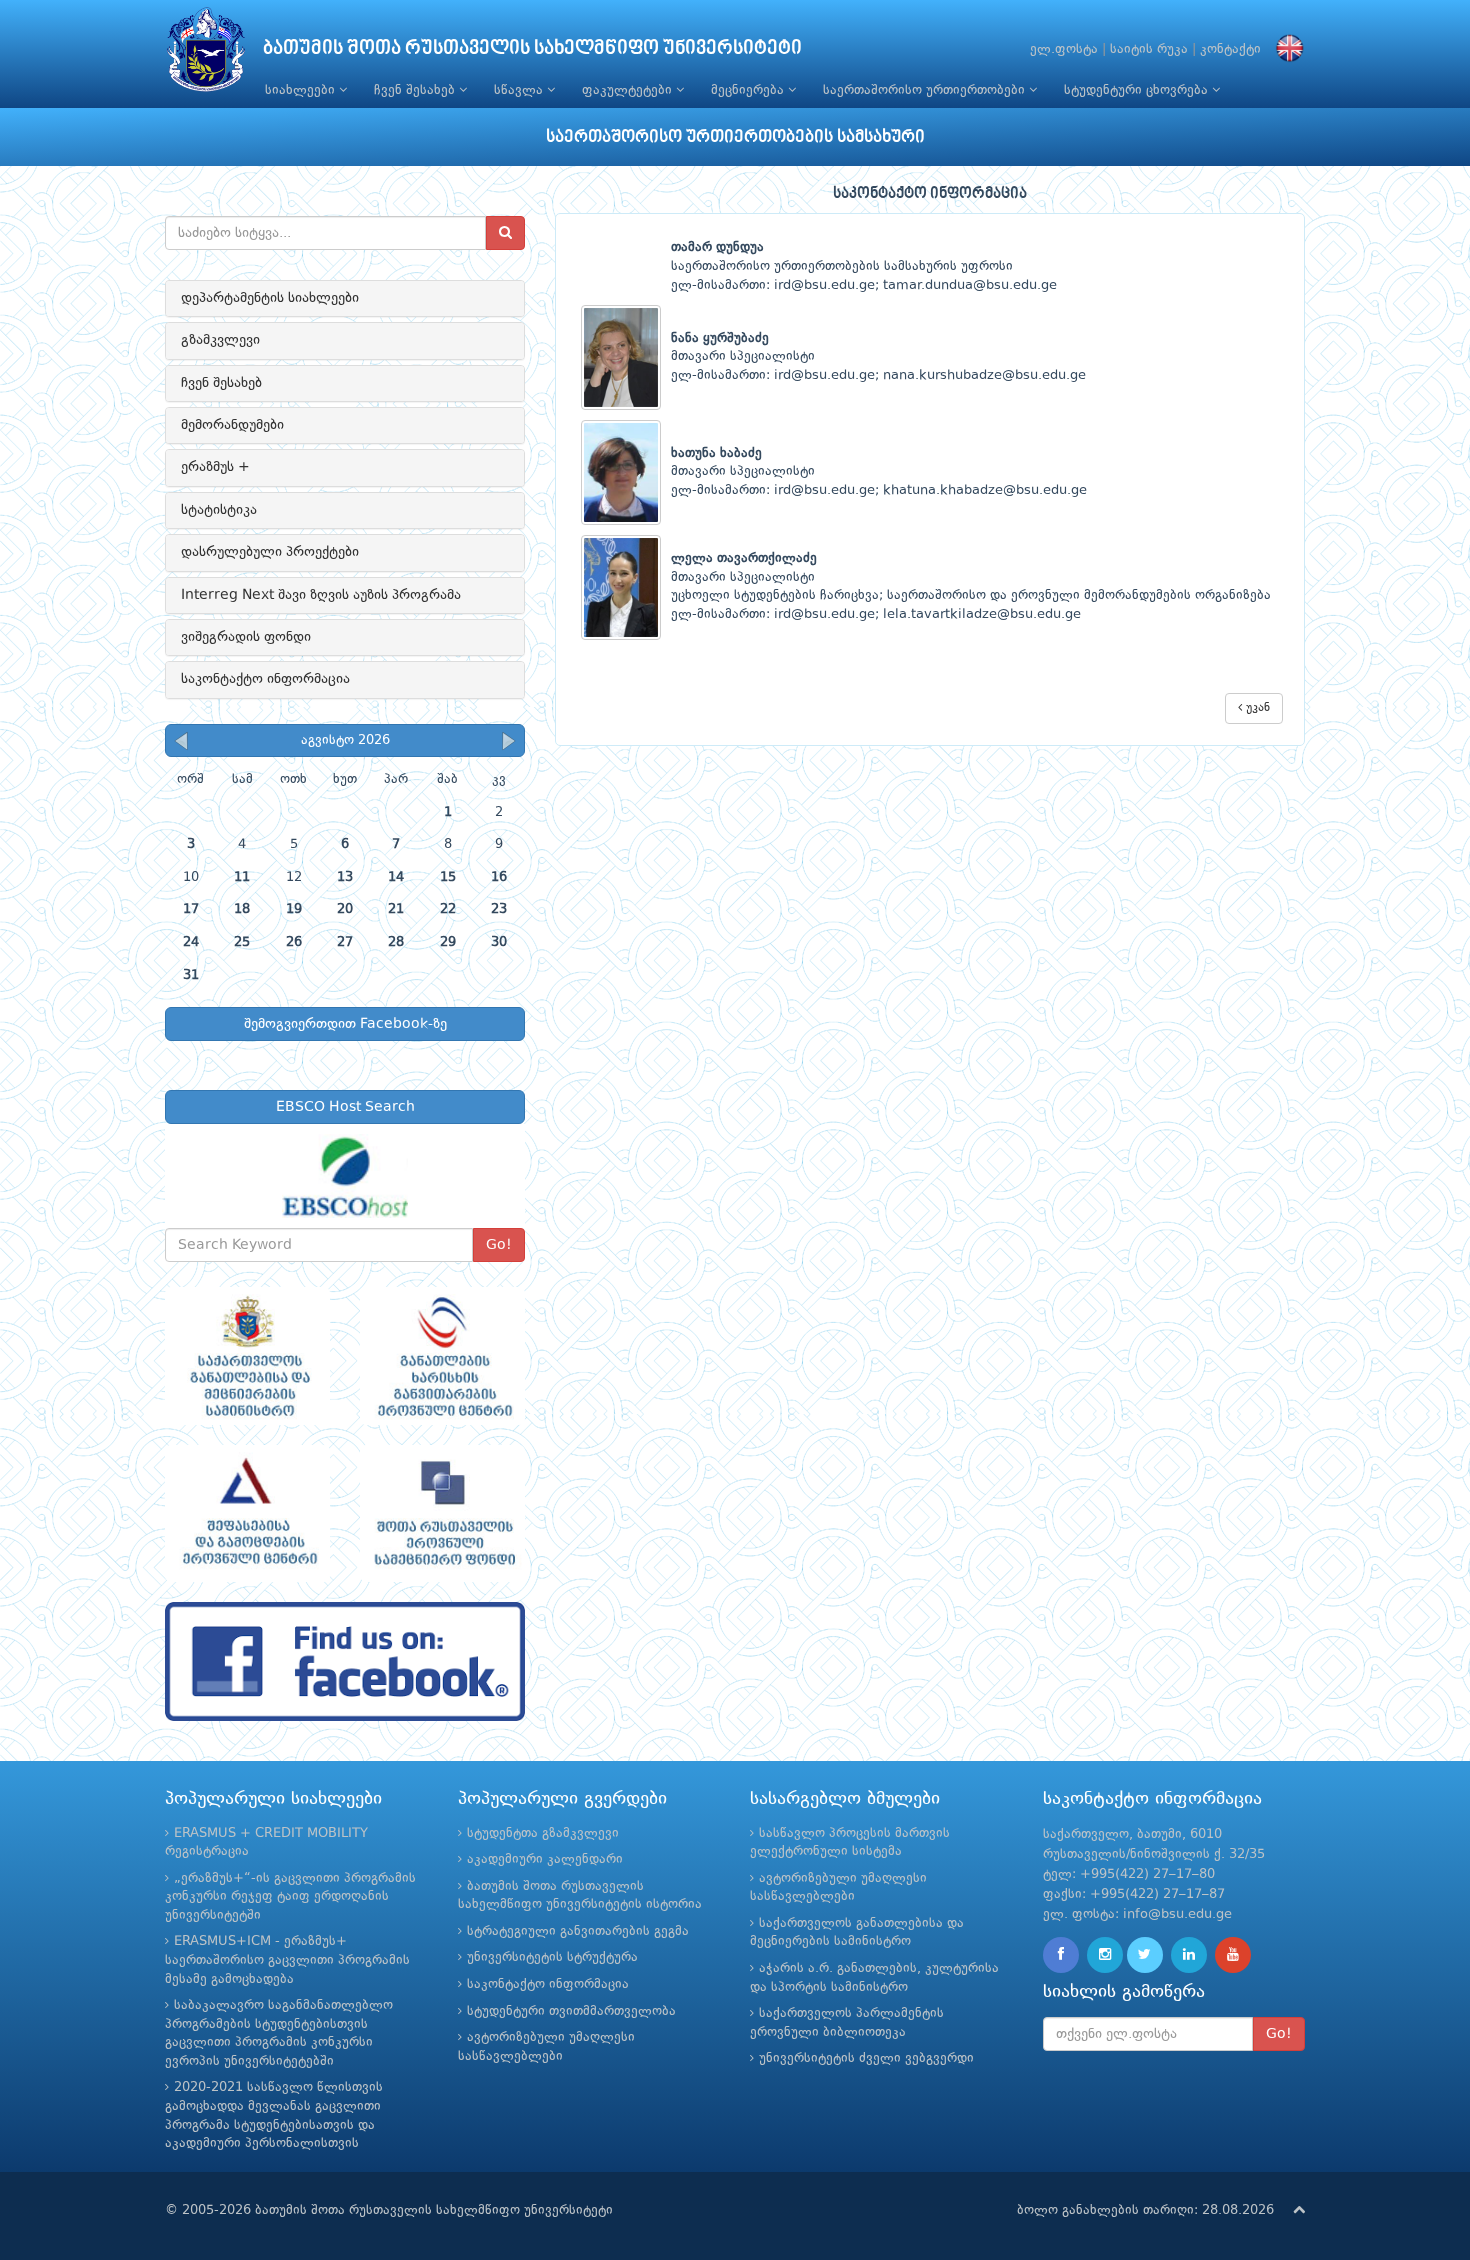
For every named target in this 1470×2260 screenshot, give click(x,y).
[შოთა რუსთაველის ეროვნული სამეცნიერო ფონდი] (442, 1514)
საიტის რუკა (1149, 49)
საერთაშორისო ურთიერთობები (926, 90)
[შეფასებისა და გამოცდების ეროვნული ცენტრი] (247, 1514)
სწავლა (520, 90)
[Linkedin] (1189, 1955)
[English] (1285, 49)
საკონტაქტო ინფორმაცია (265, 679)
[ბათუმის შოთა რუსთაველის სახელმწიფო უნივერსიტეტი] (206, 54)
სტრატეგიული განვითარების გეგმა (578, 1931)
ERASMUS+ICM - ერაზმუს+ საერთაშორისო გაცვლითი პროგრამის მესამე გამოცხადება (287, 1960)
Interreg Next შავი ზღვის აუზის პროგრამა (321, 595)
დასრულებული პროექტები (270, 552)
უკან (1256, 708)
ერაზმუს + (215, 467)
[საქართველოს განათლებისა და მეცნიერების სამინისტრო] (247, 1356)
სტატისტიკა (219, 510)
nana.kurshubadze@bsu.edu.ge (984, 375)
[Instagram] (1105, 1955)
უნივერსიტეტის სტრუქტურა (552, 1957)
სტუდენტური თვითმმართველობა (571, 2011)
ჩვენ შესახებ (416, 90)
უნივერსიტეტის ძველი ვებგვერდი (866, 2058)
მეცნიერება (749, 90)
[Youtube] (1233, 1955)
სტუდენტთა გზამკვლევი (543, 1833)
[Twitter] (1145, 1955)
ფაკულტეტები (629, 90)
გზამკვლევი (220, 340)
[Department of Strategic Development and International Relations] (345, 1661)
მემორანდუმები (232, 425)
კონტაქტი (1230, 49)
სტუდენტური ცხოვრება (1138, 90)
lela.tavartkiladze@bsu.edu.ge (982, 614)
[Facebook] (1061, 1955)
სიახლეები (302, 90)
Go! (499, 1245)
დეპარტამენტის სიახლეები (270, 298)
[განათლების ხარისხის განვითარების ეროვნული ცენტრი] (442, 1356)
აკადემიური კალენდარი (545, 1859)
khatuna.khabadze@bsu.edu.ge (985, 490)
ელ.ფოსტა (1064, 49)
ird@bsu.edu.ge (824, 285)
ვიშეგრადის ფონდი (246, 637)
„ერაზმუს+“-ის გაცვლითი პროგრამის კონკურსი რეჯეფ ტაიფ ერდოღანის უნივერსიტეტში (290, 1897)
